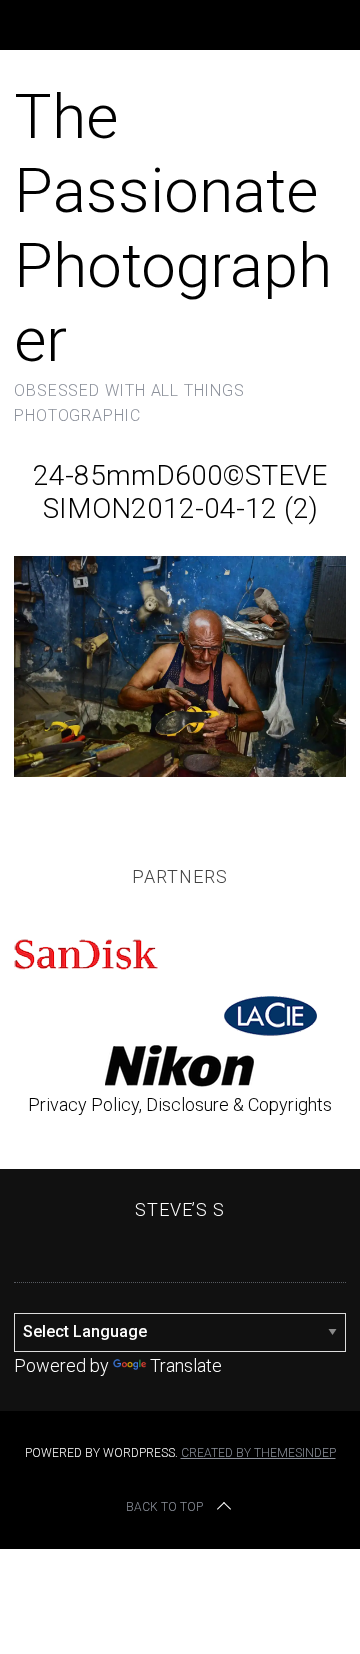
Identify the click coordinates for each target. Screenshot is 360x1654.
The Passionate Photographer (173, 228)
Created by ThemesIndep (258, 1453)
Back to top (164, 1507)
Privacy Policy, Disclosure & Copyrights (180, 1104)
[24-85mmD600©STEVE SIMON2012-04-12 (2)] (179, 770)
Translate (186, 1365)
